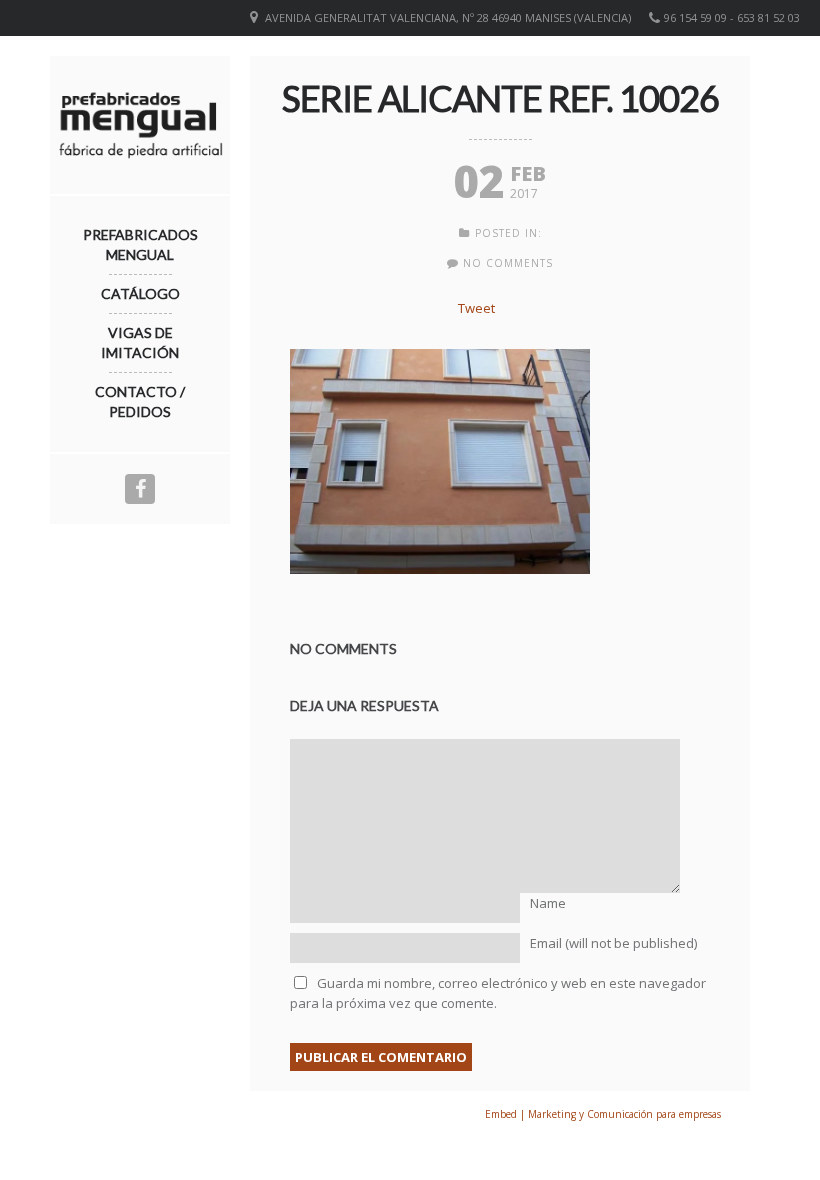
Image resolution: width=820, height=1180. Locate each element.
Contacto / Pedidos (140, 401)
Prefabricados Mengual (140, 244)
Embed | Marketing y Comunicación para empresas (603, 1114)
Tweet (476, 308)
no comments (508, 263)
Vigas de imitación (140, 342)
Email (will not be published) (613, 943)
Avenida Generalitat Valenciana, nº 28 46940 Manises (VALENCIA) (448, 17)
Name (548, 903)
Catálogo (140, 293)
